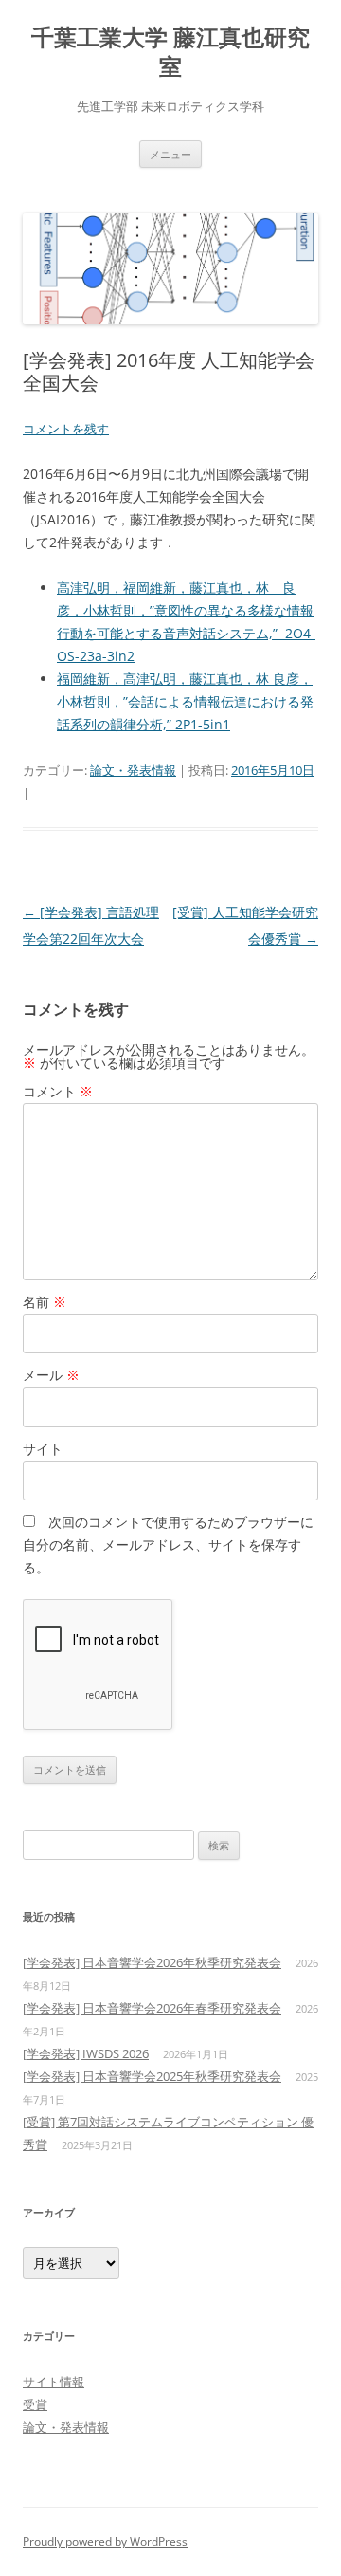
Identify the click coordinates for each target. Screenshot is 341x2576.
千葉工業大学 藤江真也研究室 (170, 52)
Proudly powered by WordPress (105, 2541)
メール (51, 1375)
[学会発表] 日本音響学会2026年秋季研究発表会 (152, 1962)
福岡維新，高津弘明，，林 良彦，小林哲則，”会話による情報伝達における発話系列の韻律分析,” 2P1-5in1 (185, 701)
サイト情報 (54, 2382)
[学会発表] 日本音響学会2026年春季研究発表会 (152, 2008)
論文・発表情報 (133, 770)
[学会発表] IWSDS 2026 (86, 2053)
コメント (58, 1091)
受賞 (35, 2404)
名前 (45, 1302)
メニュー (170, 154)
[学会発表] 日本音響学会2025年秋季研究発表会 (152, 2076)
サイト (43, 1449)
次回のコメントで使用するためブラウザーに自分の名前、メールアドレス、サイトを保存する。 (168, 1545)
